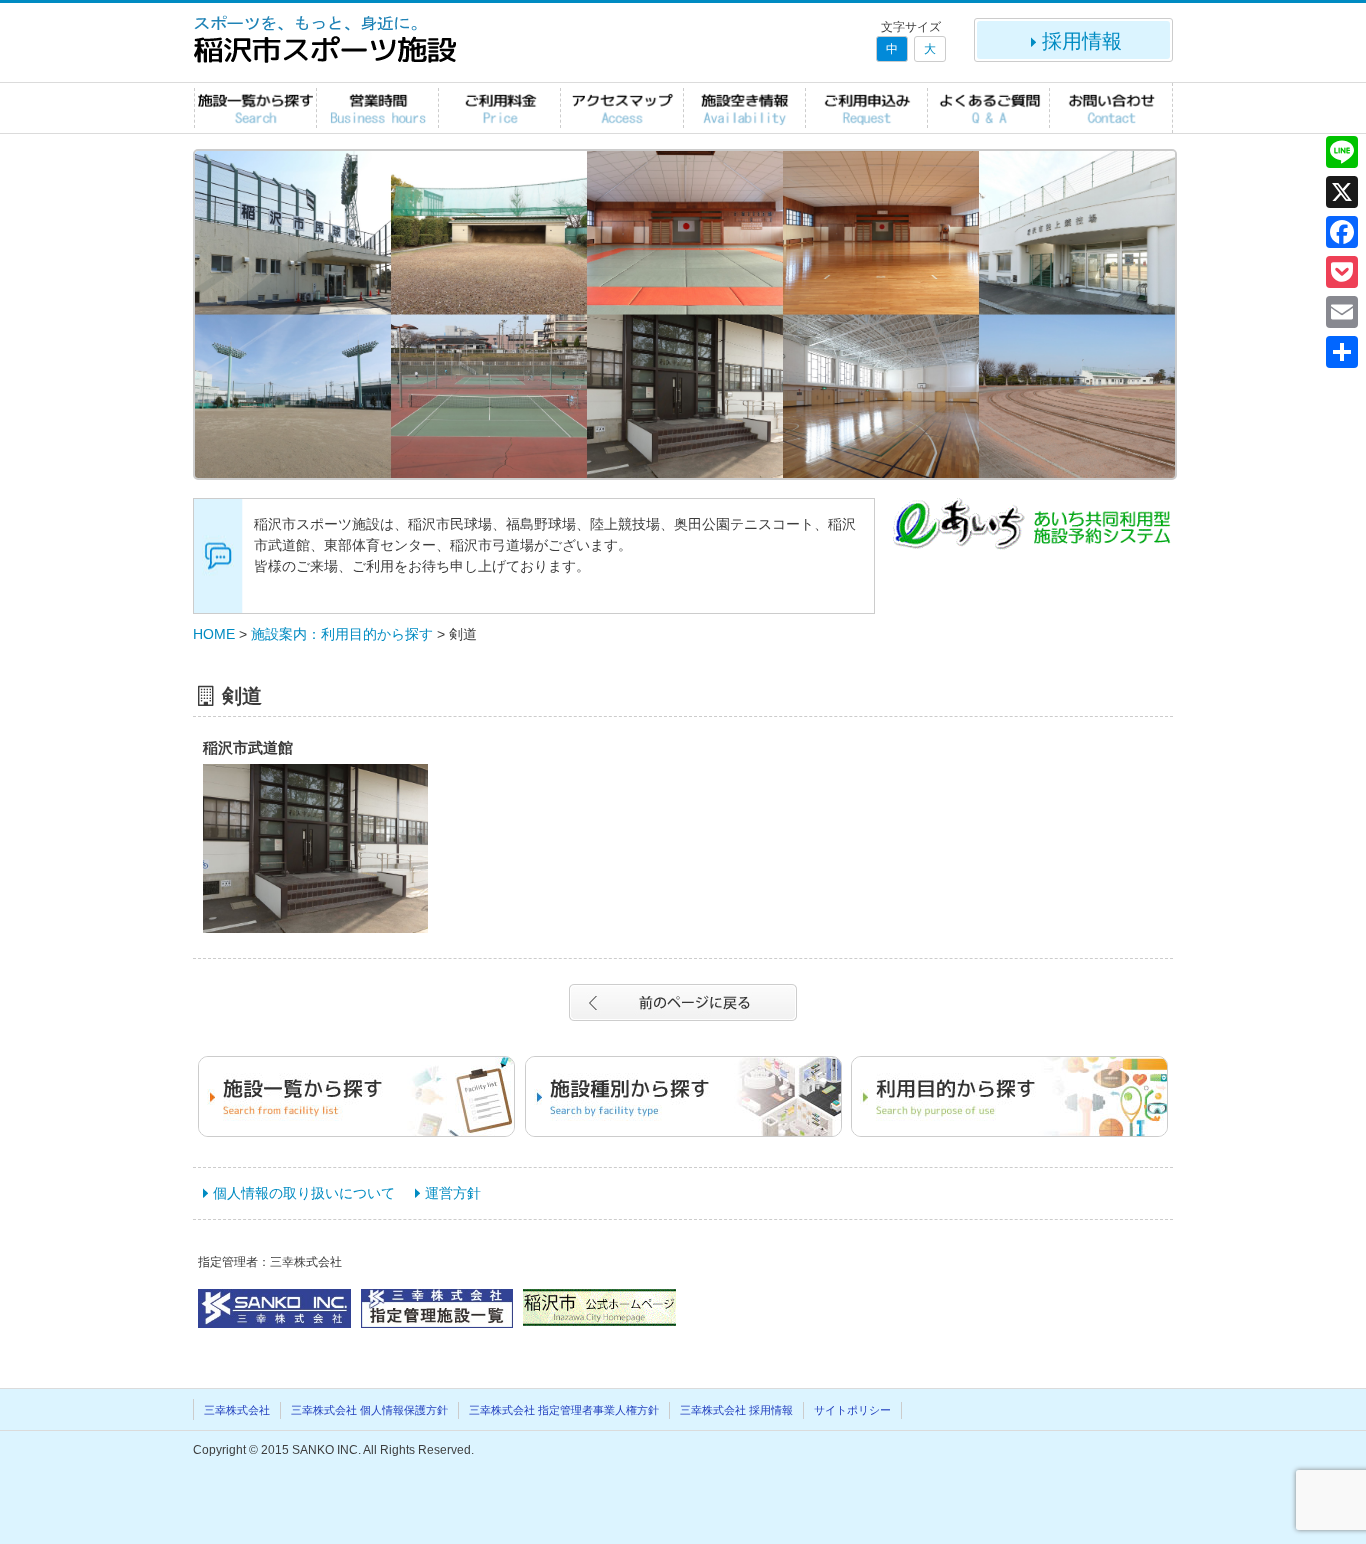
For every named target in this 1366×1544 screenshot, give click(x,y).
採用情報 (1082, 41)
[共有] (1342, 352)
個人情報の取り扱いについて (304, 1193)
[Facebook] (1342, 232)
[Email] (1342, 312)
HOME (214, 634)
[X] (1342, 192)
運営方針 (453, 1193)
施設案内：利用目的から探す (342, 634)
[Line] (1342, 152)
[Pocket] (1342, 272)
